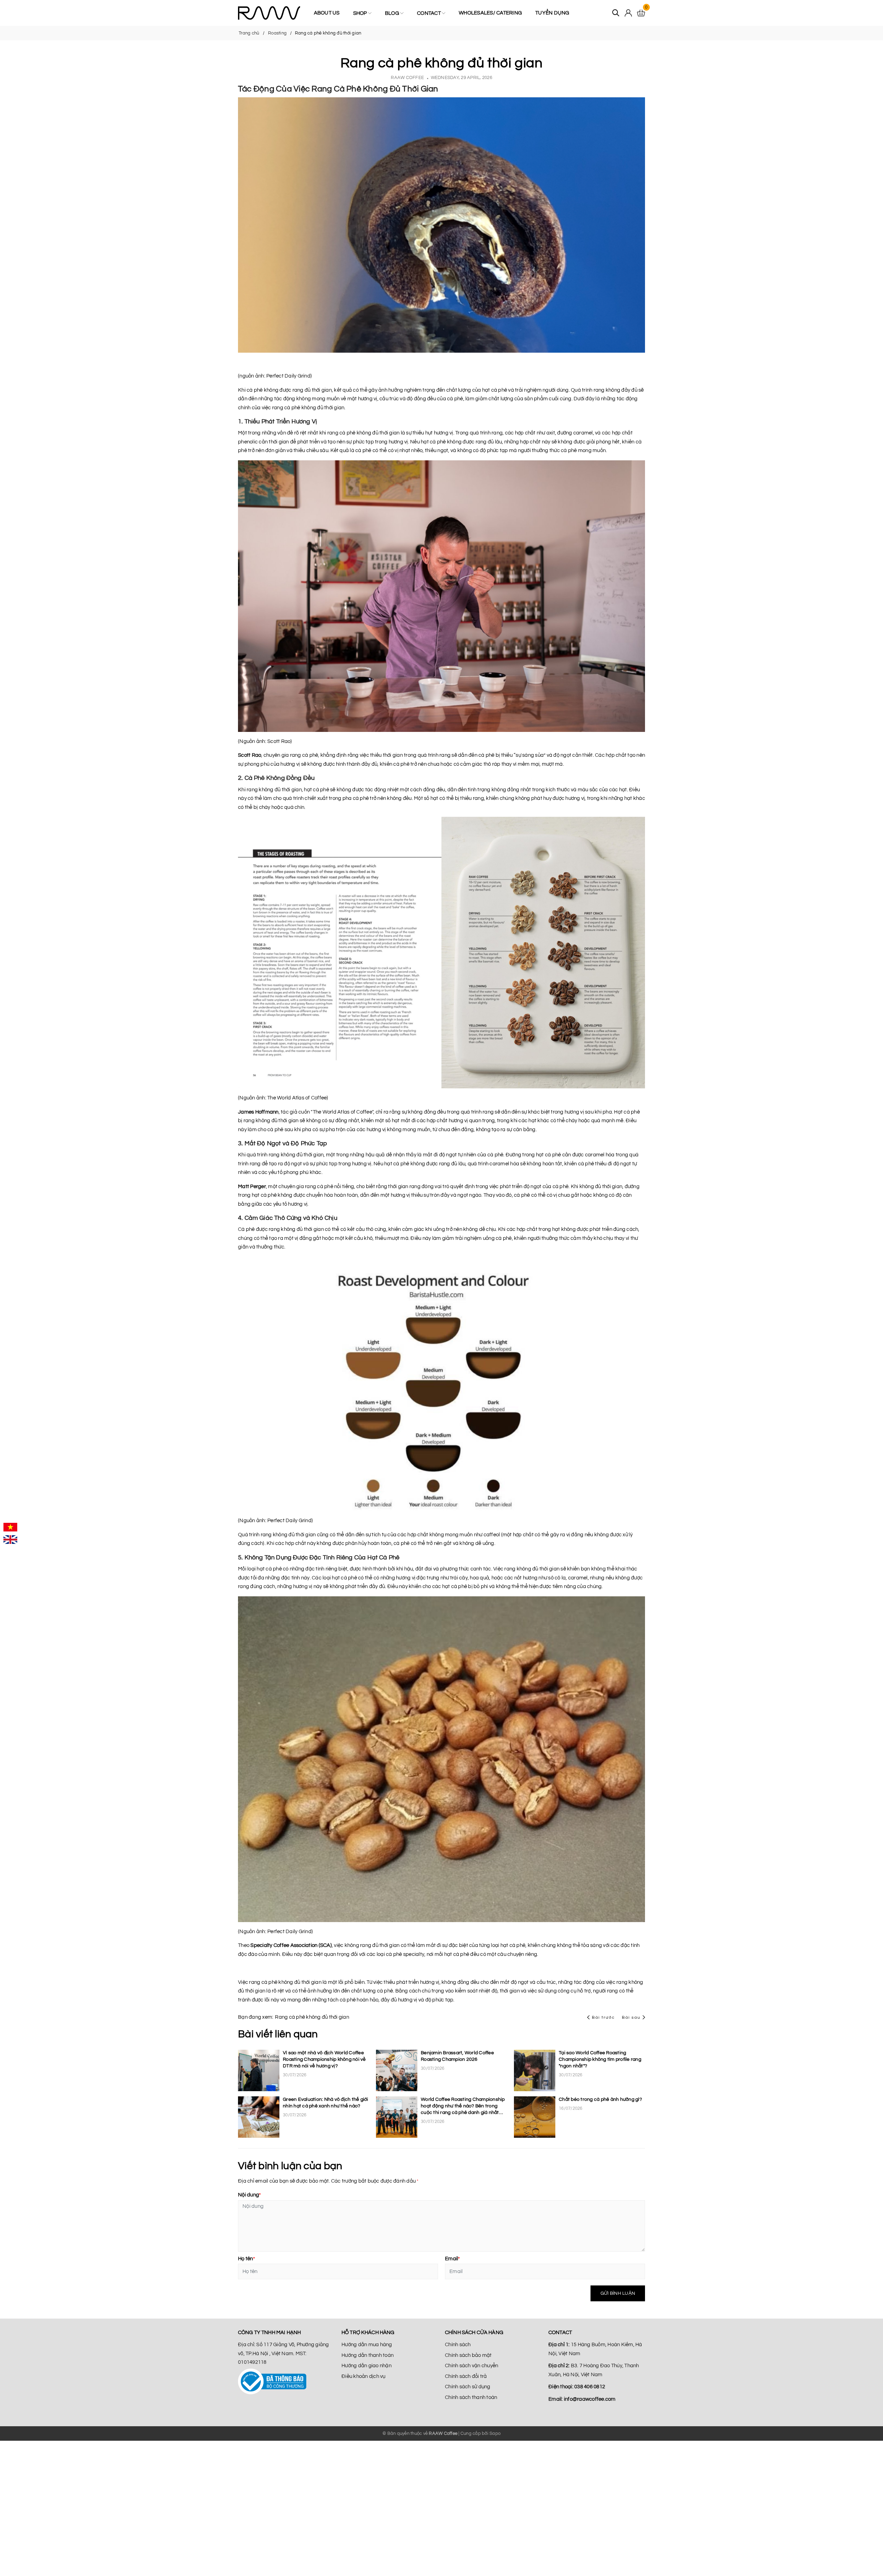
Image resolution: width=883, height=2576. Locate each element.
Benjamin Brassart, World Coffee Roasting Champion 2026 (457, 2056)
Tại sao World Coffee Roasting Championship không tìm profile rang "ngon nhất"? (600, 2059)
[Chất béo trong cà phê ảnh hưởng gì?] (535, 2117)
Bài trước (604, 2017)
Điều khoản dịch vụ (364, 2376)
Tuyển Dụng (552, 13)
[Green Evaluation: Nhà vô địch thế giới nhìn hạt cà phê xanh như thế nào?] (259, 2117)
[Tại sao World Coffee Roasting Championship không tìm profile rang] (535, 2070)
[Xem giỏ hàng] (641, 13)
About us (327, 13)
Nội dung (249, 2195)
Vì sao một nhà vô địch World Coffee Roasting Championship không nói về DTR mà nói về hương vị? (324, 2059)
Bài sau (631, 2017)
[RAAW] (269, 13)
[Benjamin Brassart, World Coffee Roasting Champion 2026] (397, 2070)
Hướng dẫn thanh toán (368, 2355)
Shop (361, 13)
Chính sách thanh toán (471, 2397)
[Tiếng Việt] (10, 1527)
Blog (393, 13)
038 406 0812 (590, 2387)
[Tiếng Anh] (10, 1539)
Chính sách (458, 2345)
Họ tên (246, 2259)
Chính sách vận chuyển (472, 2366)
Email (453, 2259)
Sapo (495, 2433)
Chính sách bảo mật (468, 2355)
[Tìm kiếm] (616, 13)
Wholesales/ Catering (490, 13)
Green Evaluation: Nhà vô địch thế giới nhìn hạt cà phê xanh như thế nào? (326, 2103)
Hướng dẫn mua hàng (367, 2345)
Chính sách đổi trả (466, 2376)
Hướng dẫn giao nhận (366, 2366)
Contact (429, 13)
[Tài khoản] (628, 13)
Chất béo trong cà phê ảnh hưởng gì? (600, 2099)
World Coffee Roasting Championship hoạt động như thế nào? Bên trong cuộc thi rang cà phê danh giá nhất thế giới (463, 2107)
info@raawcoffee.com (590, 2399)
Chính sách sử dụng (468, 2387)
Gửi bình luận (618, 2293)
